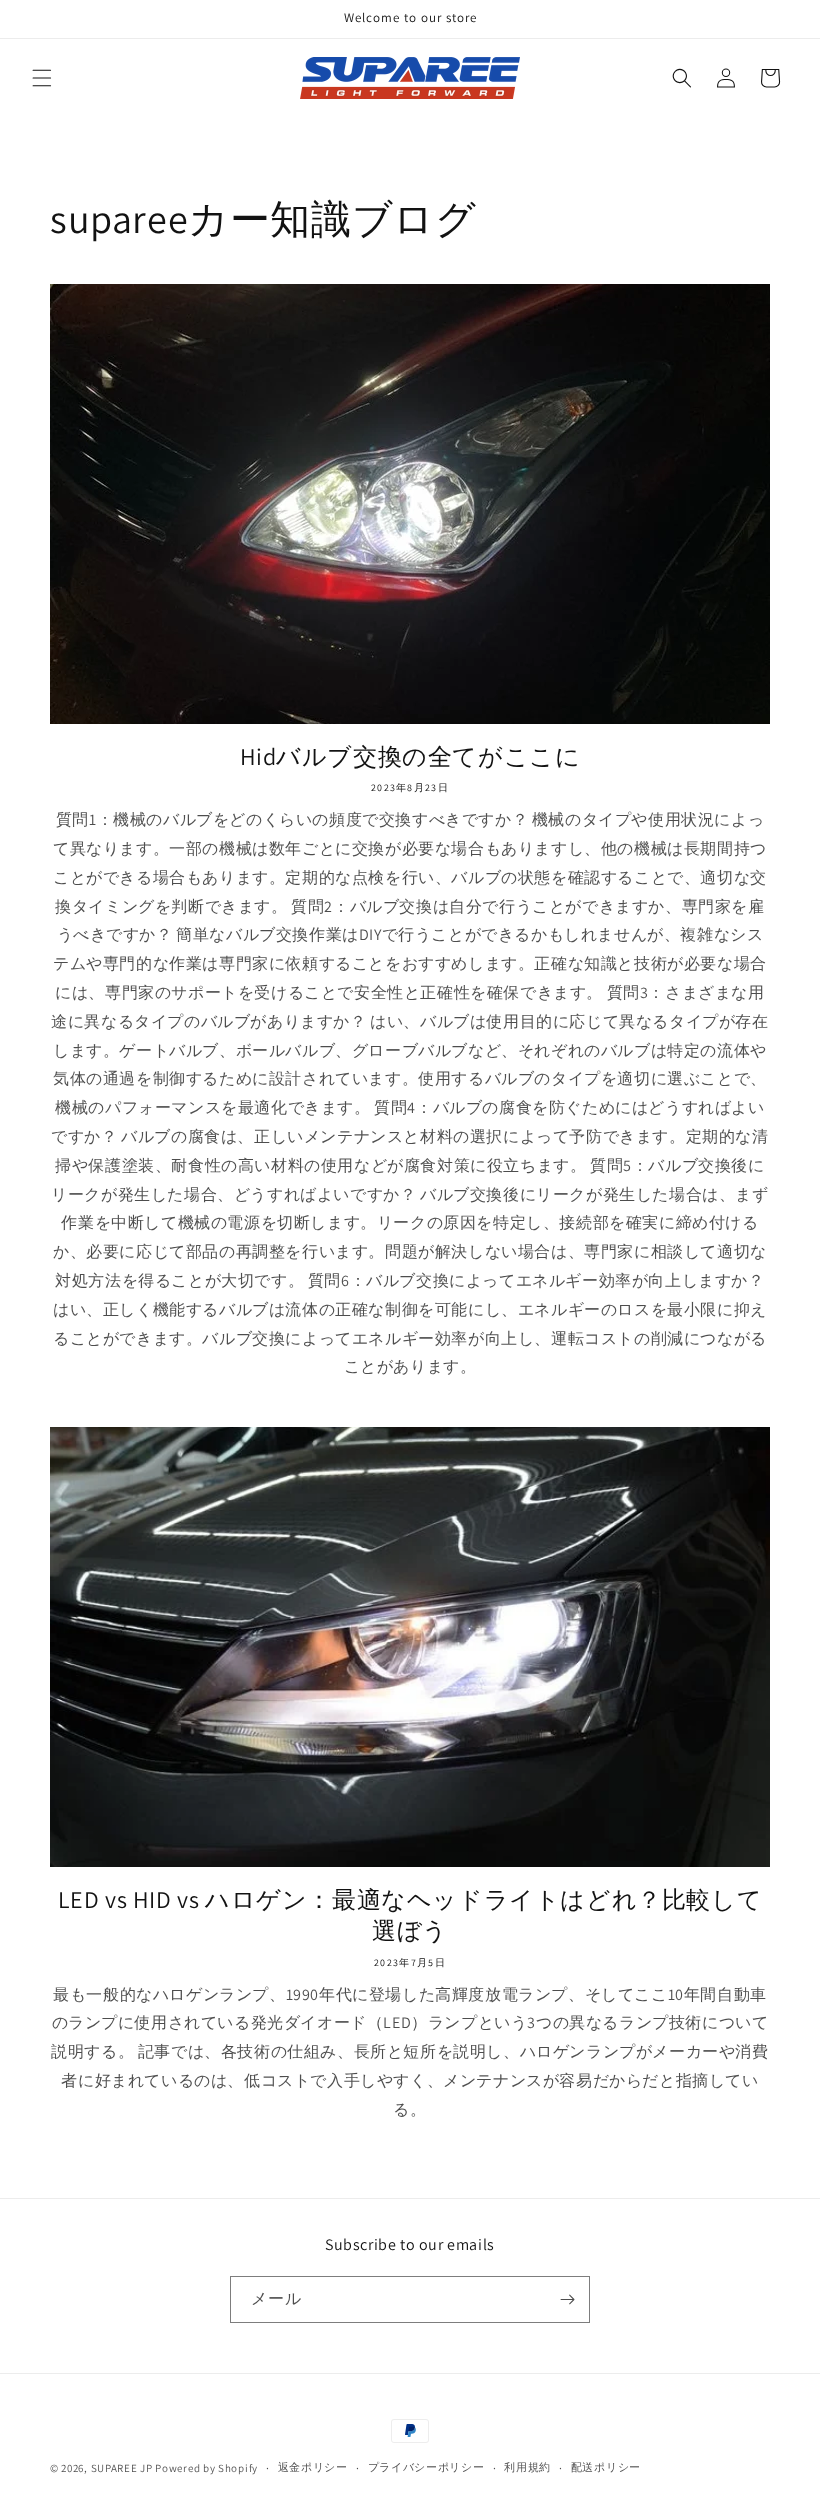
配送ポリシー (606, 2467)
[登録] (567, 2299)
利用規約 (527, 2467)
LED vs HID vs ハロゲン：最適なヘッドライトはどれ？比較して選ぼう (410, 1915)
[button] (42, 78)
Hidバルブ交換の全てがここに (410, 756)
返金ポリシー (313, 2467)
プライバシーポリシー (426, 2467)
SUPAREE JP (122, 2468)
